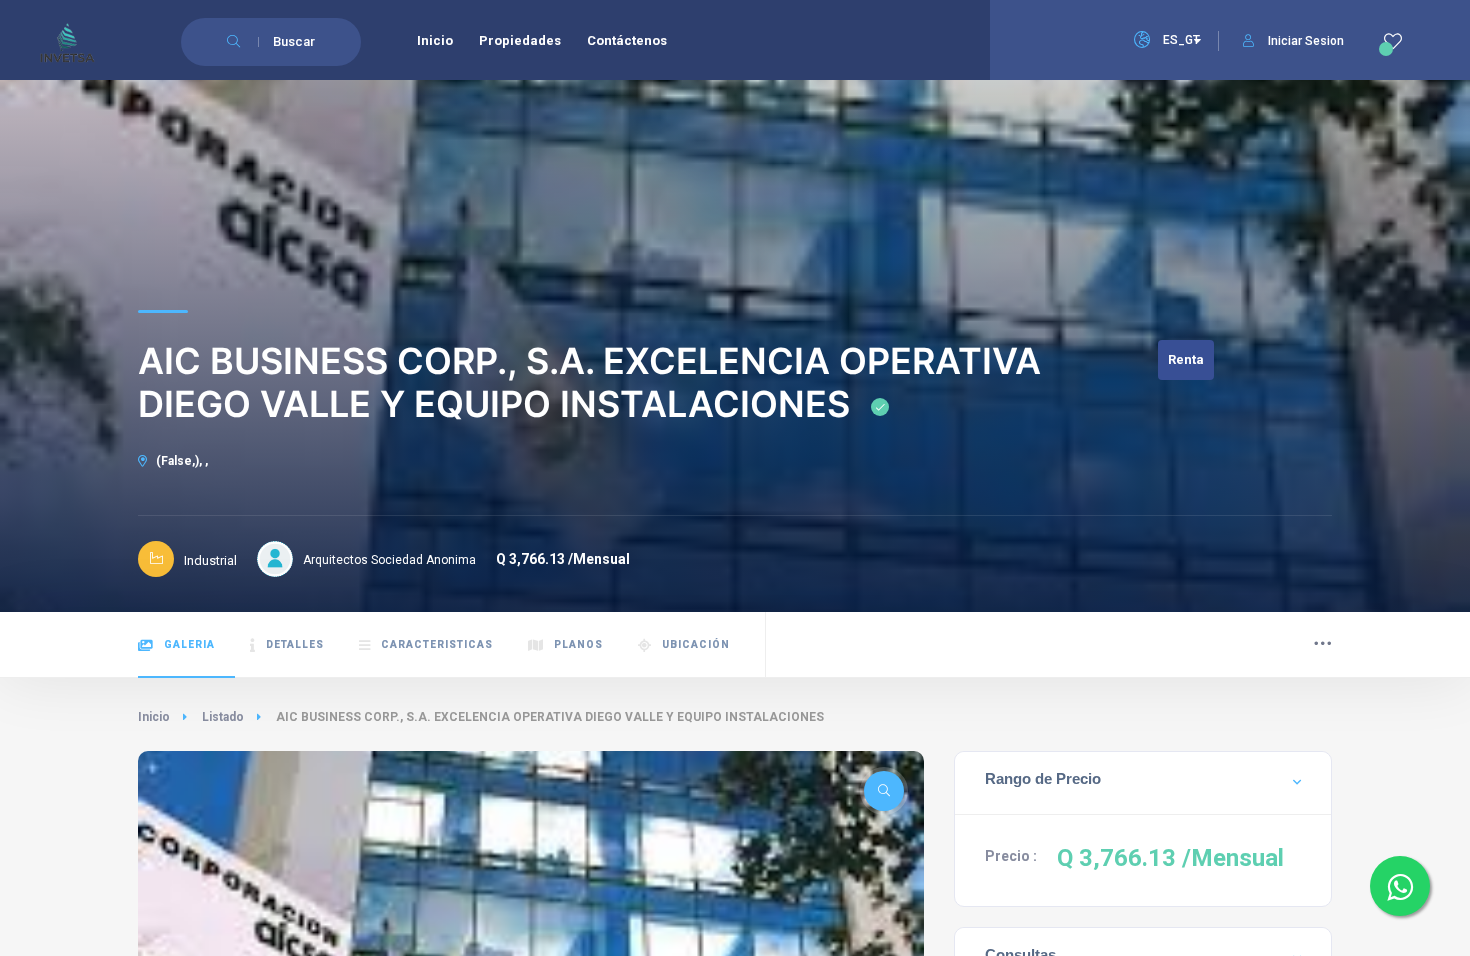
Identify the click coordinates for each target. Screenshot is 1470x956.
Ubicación (696, 644)
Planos (578, 644)
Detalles (295, 644)
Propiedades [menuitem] (520, 40)
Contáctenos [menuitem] (627, 40)
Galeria (189, 644)
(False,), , (180, 461)
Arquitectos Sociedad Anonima (389, 560)
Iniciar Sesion (1306, 41)
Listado (223, 717)
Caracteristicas (437, 644)
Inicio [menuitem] (435, 40)
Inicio (154, 717)
